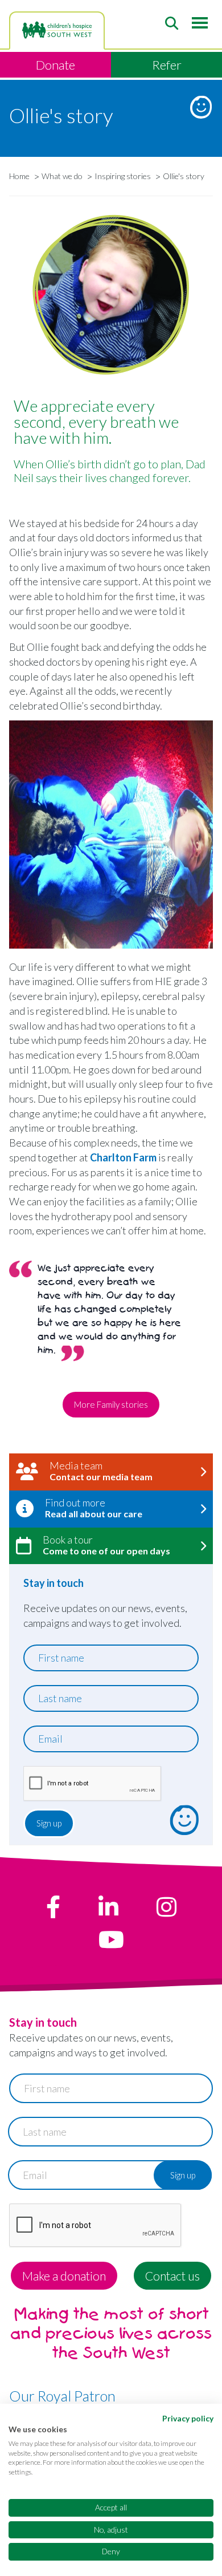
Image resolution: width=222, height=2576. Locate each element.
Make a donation (64, 2276)
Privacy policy (188, 2418)
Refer (167, 65)
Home (19, 176)
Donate (55, 65)
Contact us (172, 2276)
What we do (62, 176)
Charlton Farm (123, 1157)
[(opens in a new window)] (53, 1907)
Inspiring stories (123, 176)
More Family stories (111, 1404)
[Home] (57, 30)
